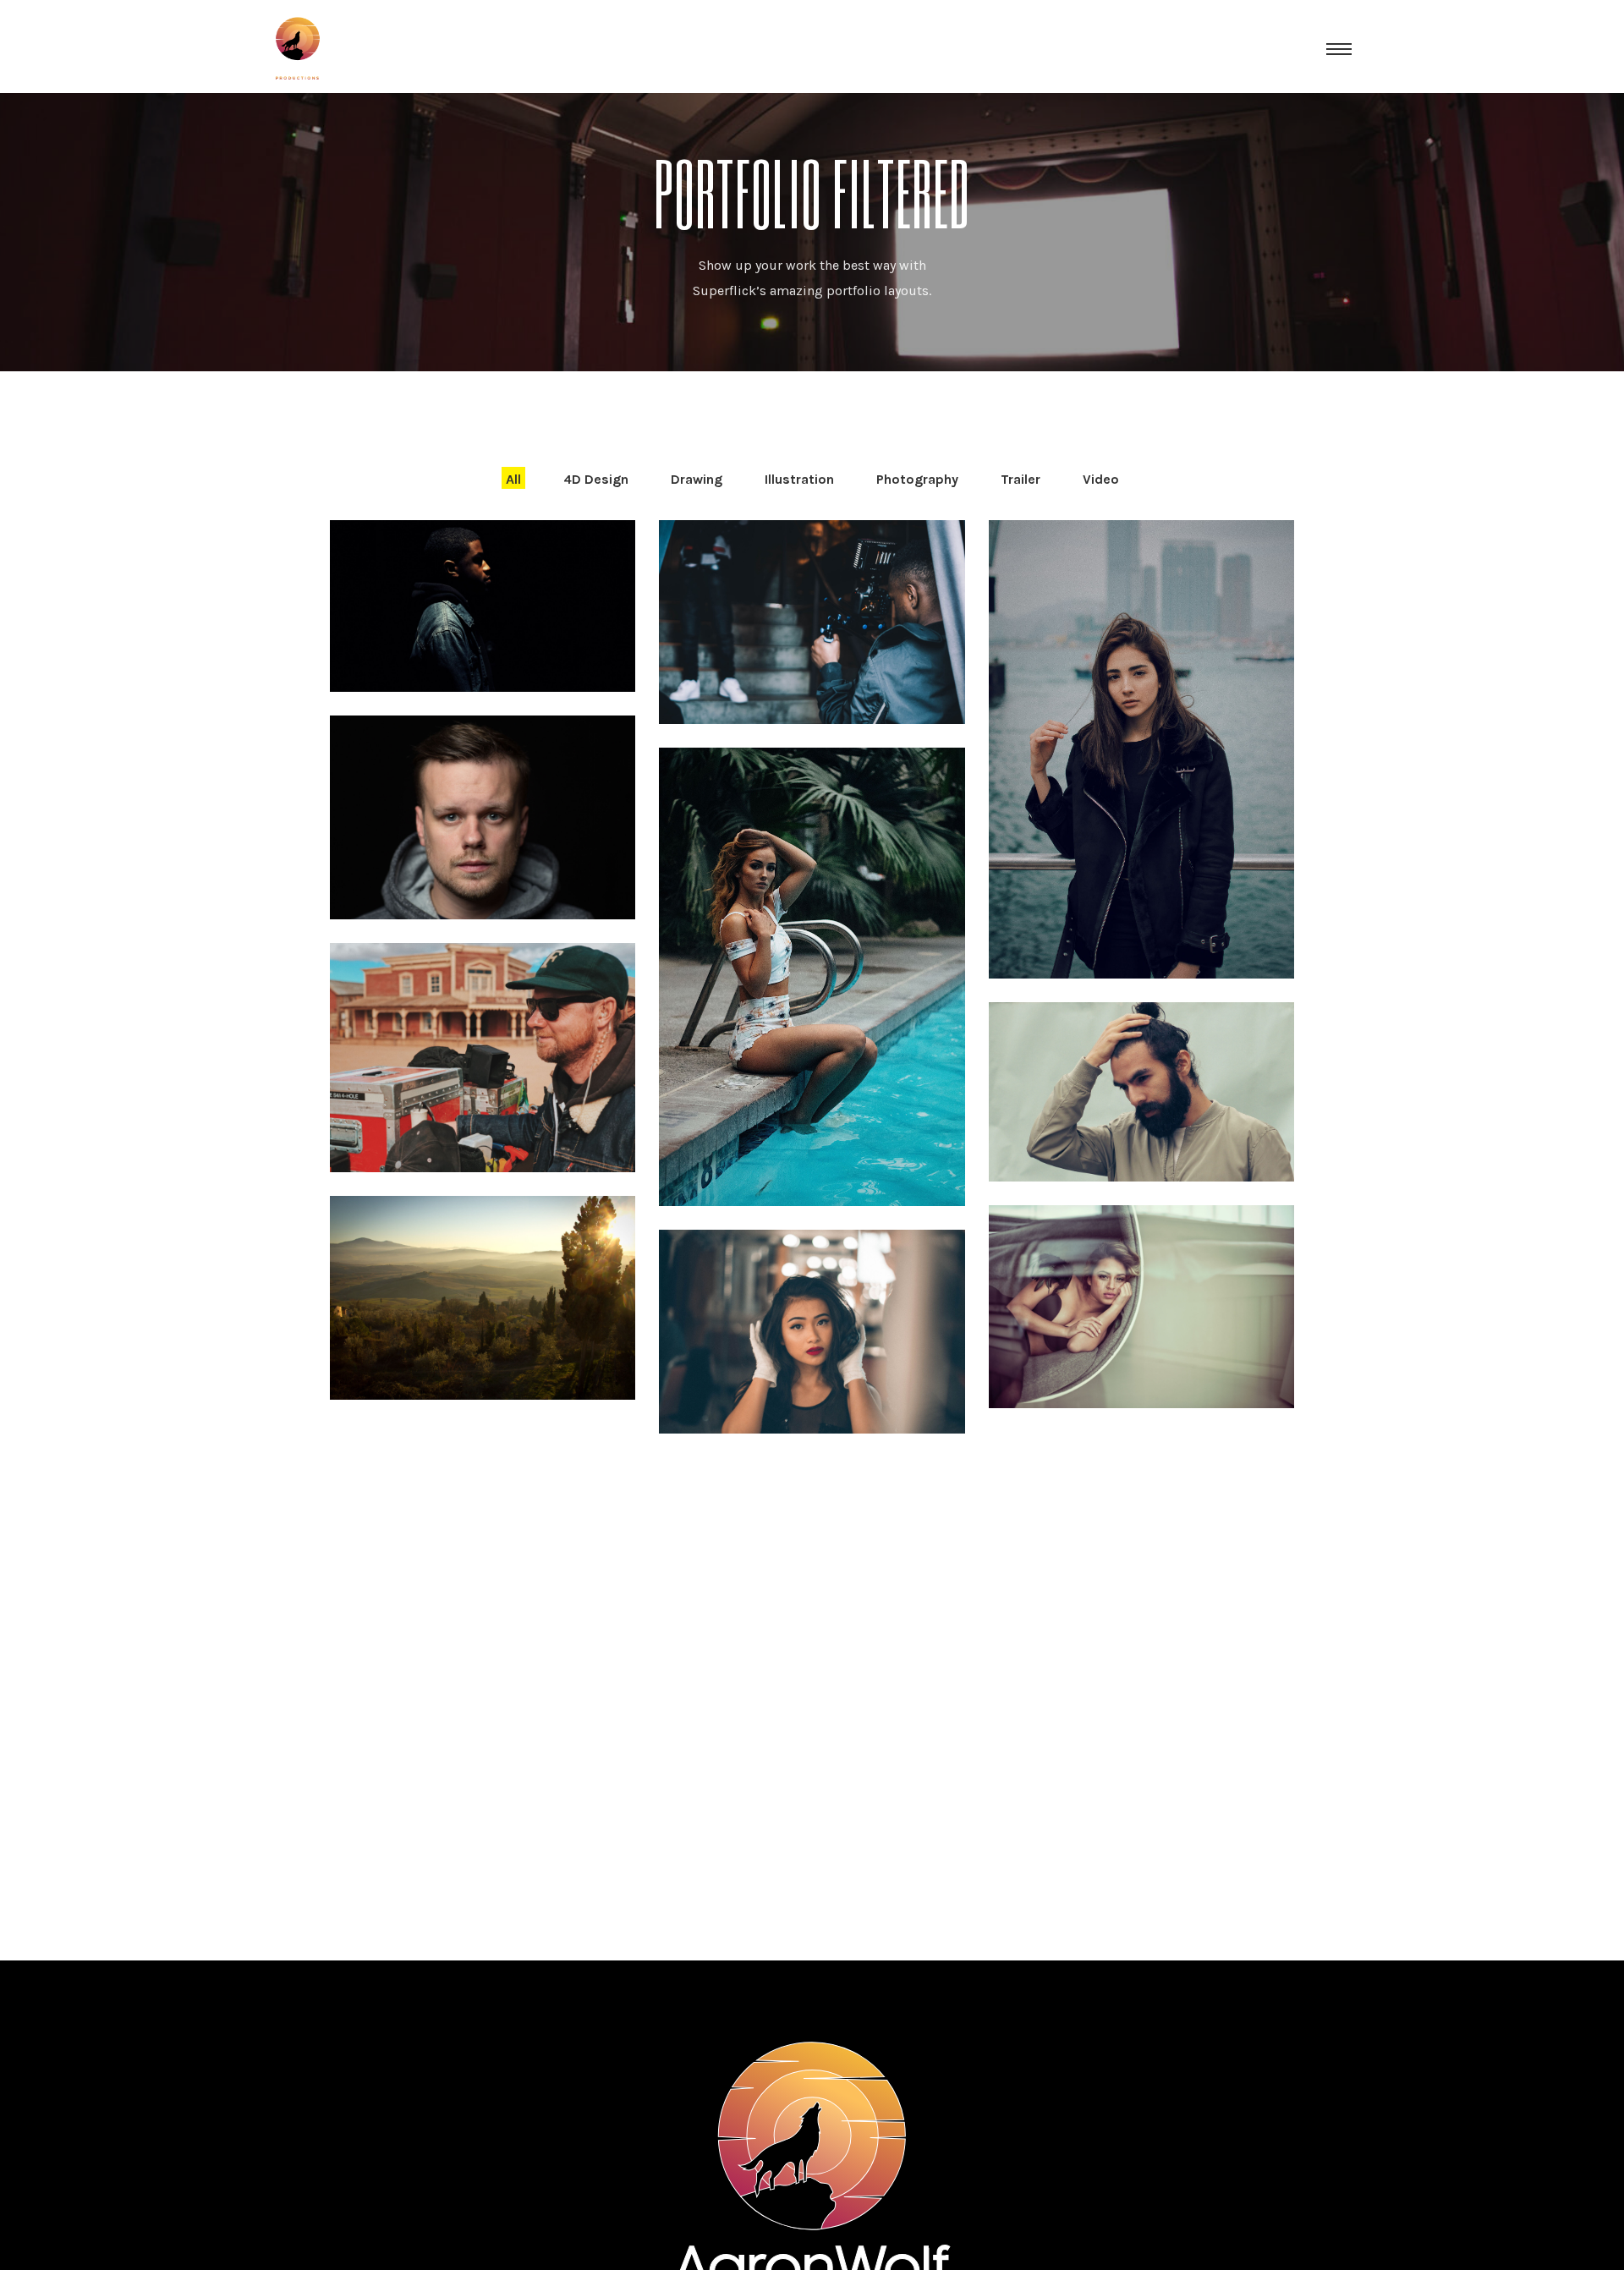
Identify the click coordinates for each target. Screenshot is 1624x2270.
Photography (917, 479)
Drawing (697, 479)
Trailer (1020, 479)
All (513, 479)
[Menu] (1339, 48)
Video (1101, 479)
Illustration (799, 479)
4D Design (596, 479)
